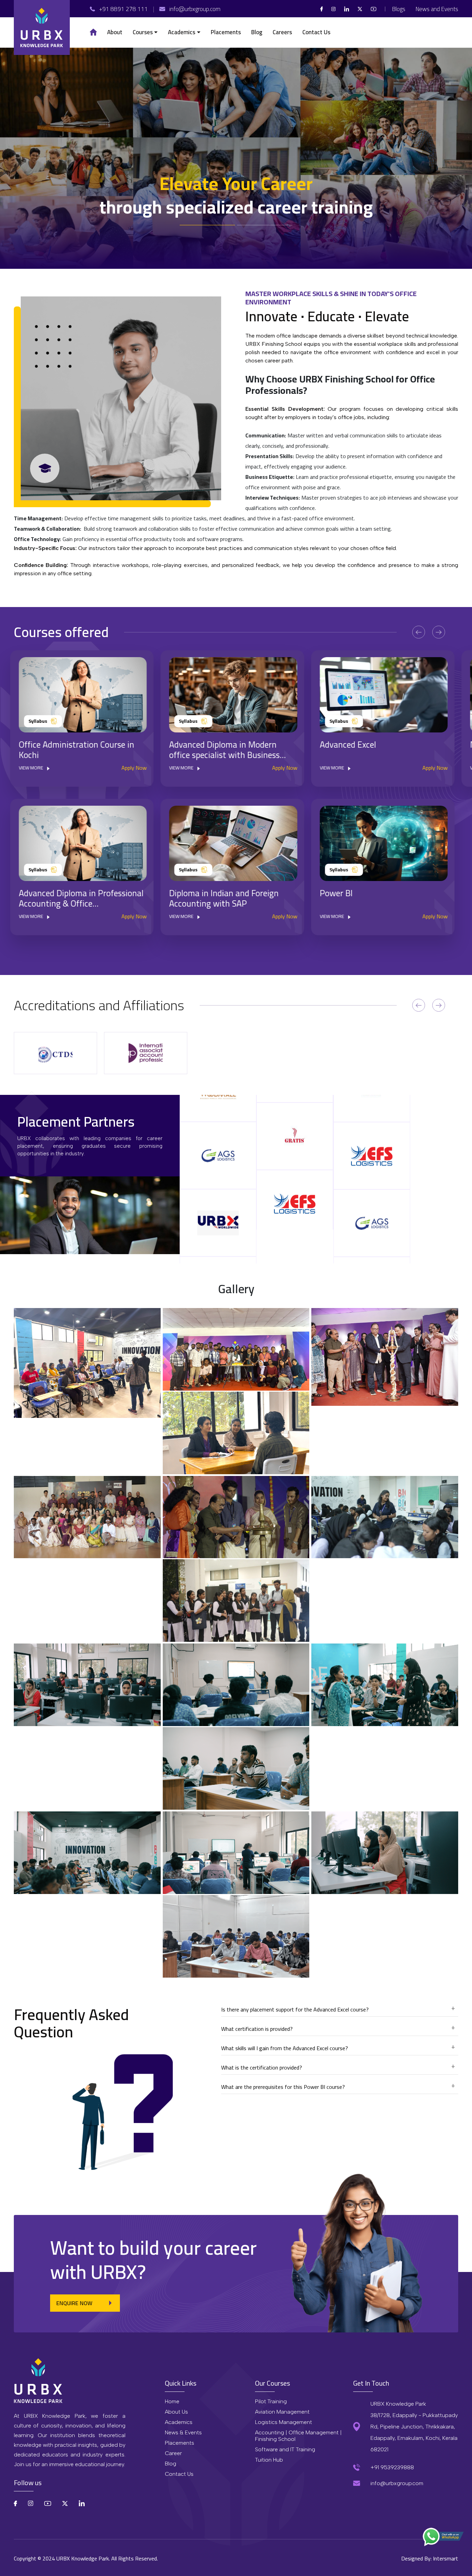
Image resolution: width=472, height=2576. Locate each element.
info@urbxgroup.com (397, 2483)
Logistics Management (284, 2422)
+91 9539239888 (392, 2467)
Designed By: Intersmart (430, 2558)
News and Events (437, 9)
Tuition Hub (269, 2460)
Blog (171, 2464)
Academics (179, 2422)
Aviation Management (282, 2412)
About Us (176, 2412)
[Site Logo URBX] (42, 27)
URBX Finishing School (346, 379)
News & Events (183, 2432)
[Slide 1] (265, 225)
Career (173, 2453)
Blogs (399, 9)
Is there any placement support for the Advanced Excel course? (295, 2010)
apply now (138, 768)
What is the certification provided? (262, 2068)
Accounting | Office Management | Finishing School (298, 2436)
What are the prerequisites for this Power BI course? (283, 2088)
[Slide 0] (207, 225)
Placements (180, 2443)
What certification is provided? (257, 2030)
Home (172, 2401)
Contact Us (179, 2474)
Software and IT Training (285, 2449)
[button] (145, 32)
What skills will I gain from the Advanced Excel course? (285, 2049)
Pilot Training (271, 2401)
